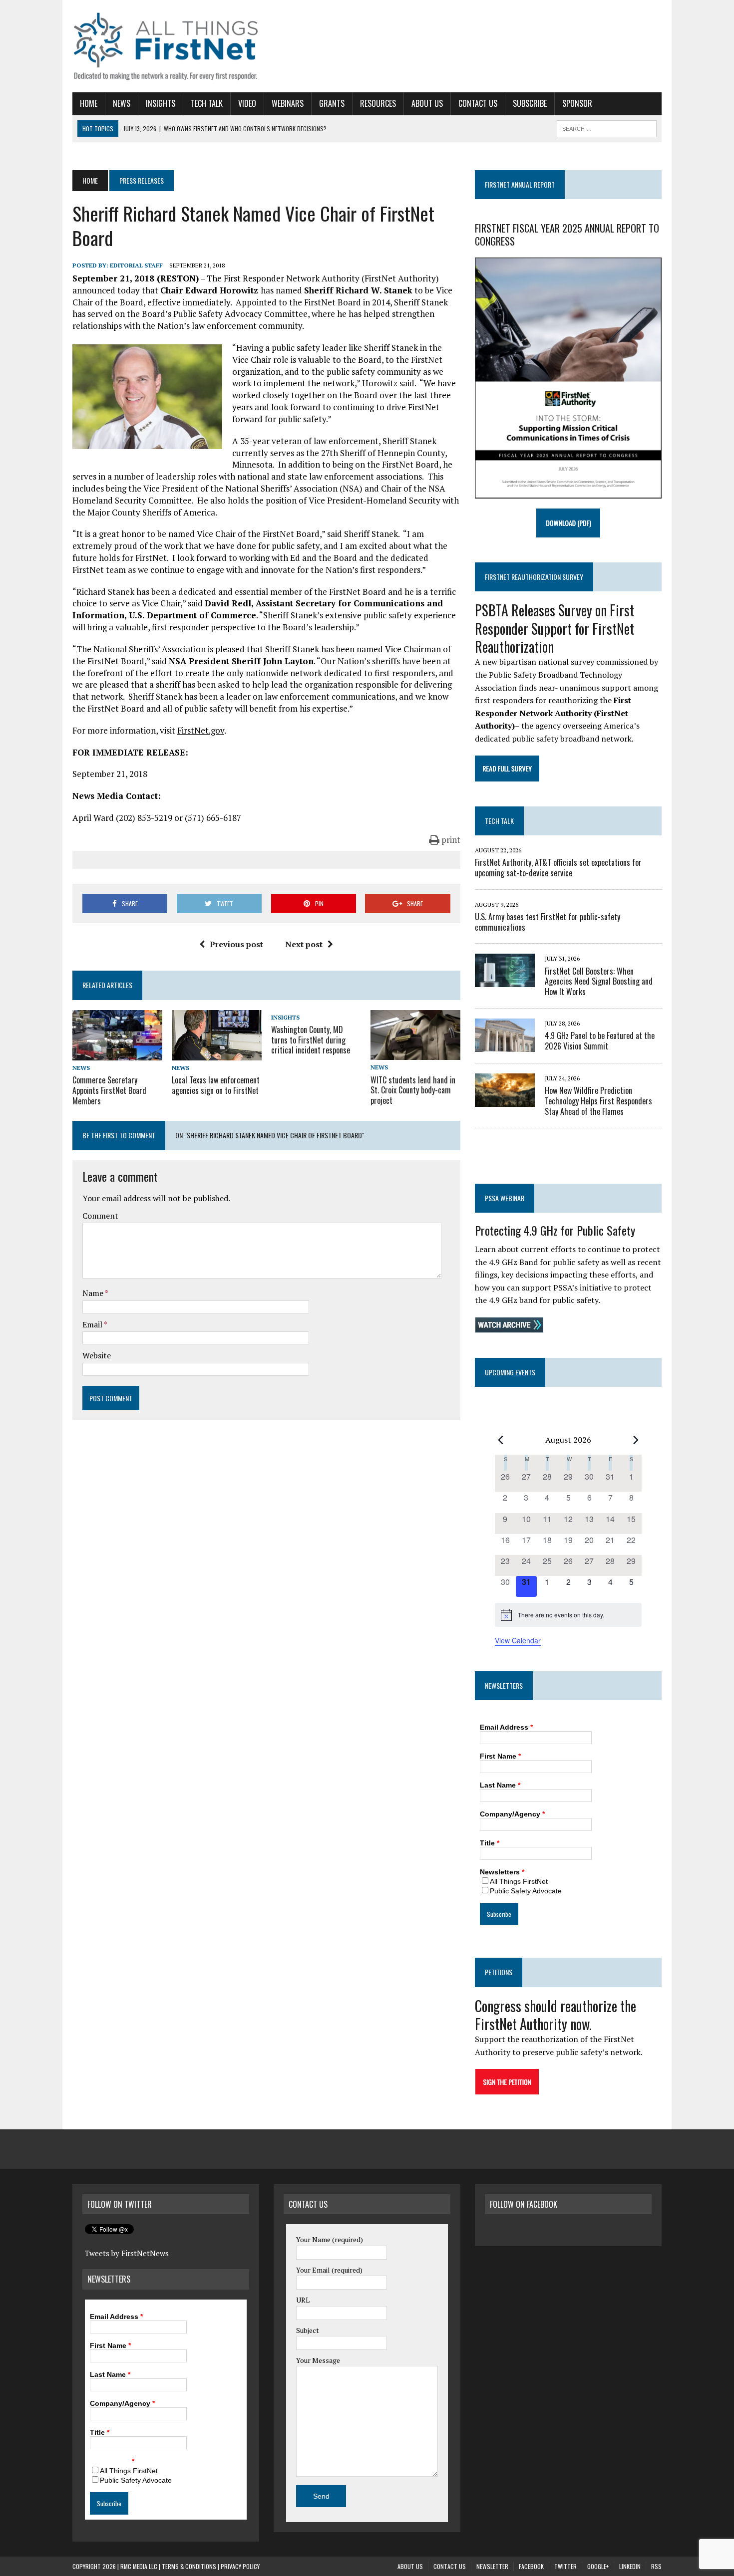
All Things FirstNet (519, 1881)
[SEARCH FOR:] (607, 127)
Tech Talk (207, 103)
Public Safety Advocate (526, 1891)
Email (93, 1324)
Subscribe (530, 103)
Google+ (598, 2566)
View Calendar (518, 1640)
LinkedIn (630, 2566)
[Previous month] (501, 1440)
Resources (378, 103)
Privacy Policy (240, 2566)
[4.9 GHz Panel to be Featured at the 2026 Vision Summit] (505, 1045)
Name (94, 1293)
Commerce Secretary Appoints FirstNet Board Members (109, 1090)
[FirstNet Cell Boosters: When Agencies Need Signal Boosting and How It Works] (505, 981)
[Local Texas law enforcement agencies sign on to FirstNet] (217, 1053)
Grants (332, 103)
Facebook (531, 2566)
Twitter (565, 2566)
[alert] (568, 1615)
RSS (656, 2566)
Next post (304, 944)
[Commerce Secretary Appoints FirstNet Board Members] (117, 1053)
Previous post (236, 944)
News (122, 103)
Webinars (288, 103)
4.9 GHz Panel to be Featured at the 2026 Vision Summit (600, 1041)
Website (97, 1355)
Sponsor (577, 103)
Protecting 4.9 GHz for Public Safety (555, 1230)
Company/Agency (512, 1814)
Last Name (500, 1785)
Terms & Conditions (189, 2566)
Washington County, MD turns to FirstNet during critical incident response (311, 1040)
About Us (427, 103)
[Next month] (636, 1440)
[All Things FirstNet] (166, 46)
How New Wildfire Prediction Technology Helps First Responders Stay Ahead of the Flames (598, 1101)
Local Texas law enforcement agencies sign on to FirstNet (216, 1085)
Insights (161, 103)
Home (89, 103)
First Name (500, 1756)
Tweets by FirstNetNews (127, 2253)
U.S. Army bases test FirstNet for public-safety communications (548, 922)
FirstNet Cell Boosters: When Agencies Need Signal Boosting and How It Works (599, 982)
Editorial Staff (136, 265)
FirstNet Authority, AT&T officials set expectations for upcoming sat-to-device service (558, 868)
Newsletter (492, 2566)
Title (490, 1843)
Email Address (506, 1727)
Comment (100, 1216)
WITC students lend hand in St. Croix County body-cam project (413, 1090)
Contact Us (478, 103)
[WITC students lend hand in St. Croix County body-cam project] (415, 1053)
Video (247, 103)
